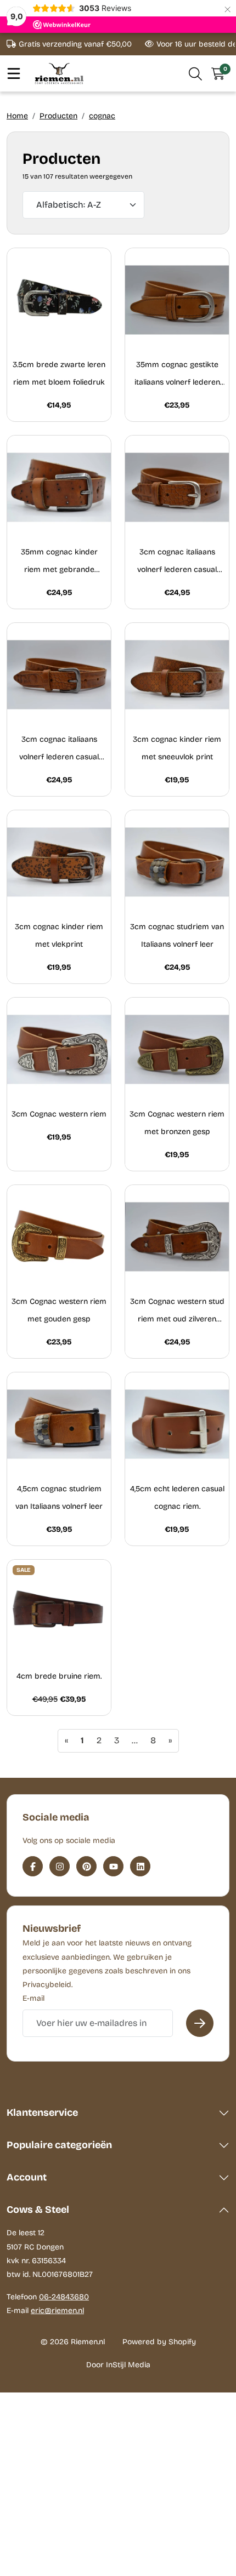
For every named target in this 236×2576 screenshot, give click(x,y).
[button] (196, 73)
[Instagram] (60, 1866)
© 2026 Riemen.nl (73, 2342)
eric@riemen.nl (57, 2311)
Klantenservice (42, 2113)
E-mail (33, 1998)
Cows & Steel (38, 2209)
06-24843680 (64, 2297)
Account (27, 2177)
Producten (58, 116)
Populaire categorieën (59, 2145)
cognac (102, 116)
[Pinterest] (86, 1866)
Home (17, 116)
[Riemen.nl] (59, 73)
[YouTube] (113, 1866)
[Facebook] (33, 1866)
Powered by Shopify (159, 2342)
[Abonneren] (200, 2023)
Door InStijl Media (118, 2365)
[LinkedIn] (140, 1866)
